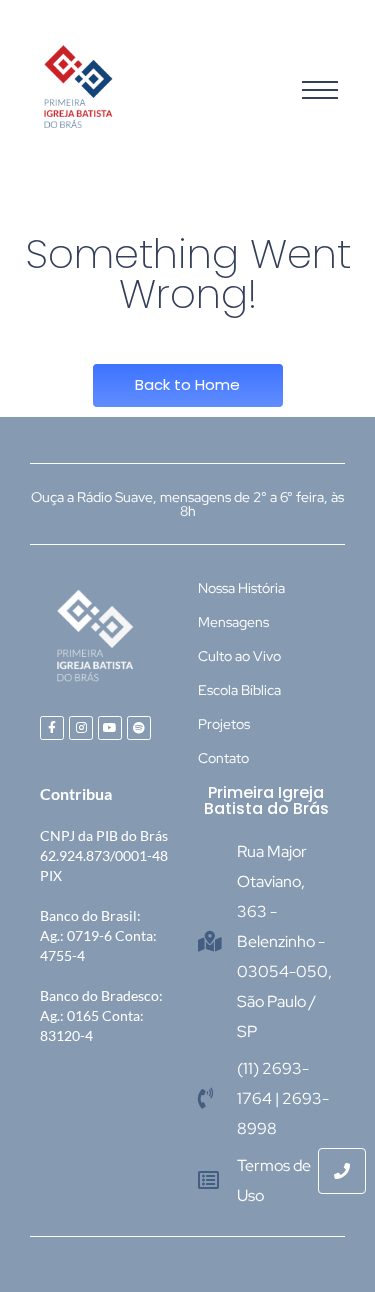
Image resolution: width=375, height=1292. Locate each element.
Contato (223, 758)
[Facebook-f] (52, 728)
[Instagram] (81, 728)
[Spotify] (139, 728)
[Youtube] (110, 728)
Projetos (224, 724)
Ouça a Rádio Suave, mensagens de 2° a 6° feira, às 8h (187, 504)
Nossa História (241, 588)
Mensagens (233, 622)
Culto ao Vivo (239, 656)
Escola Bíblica (239, 690)
